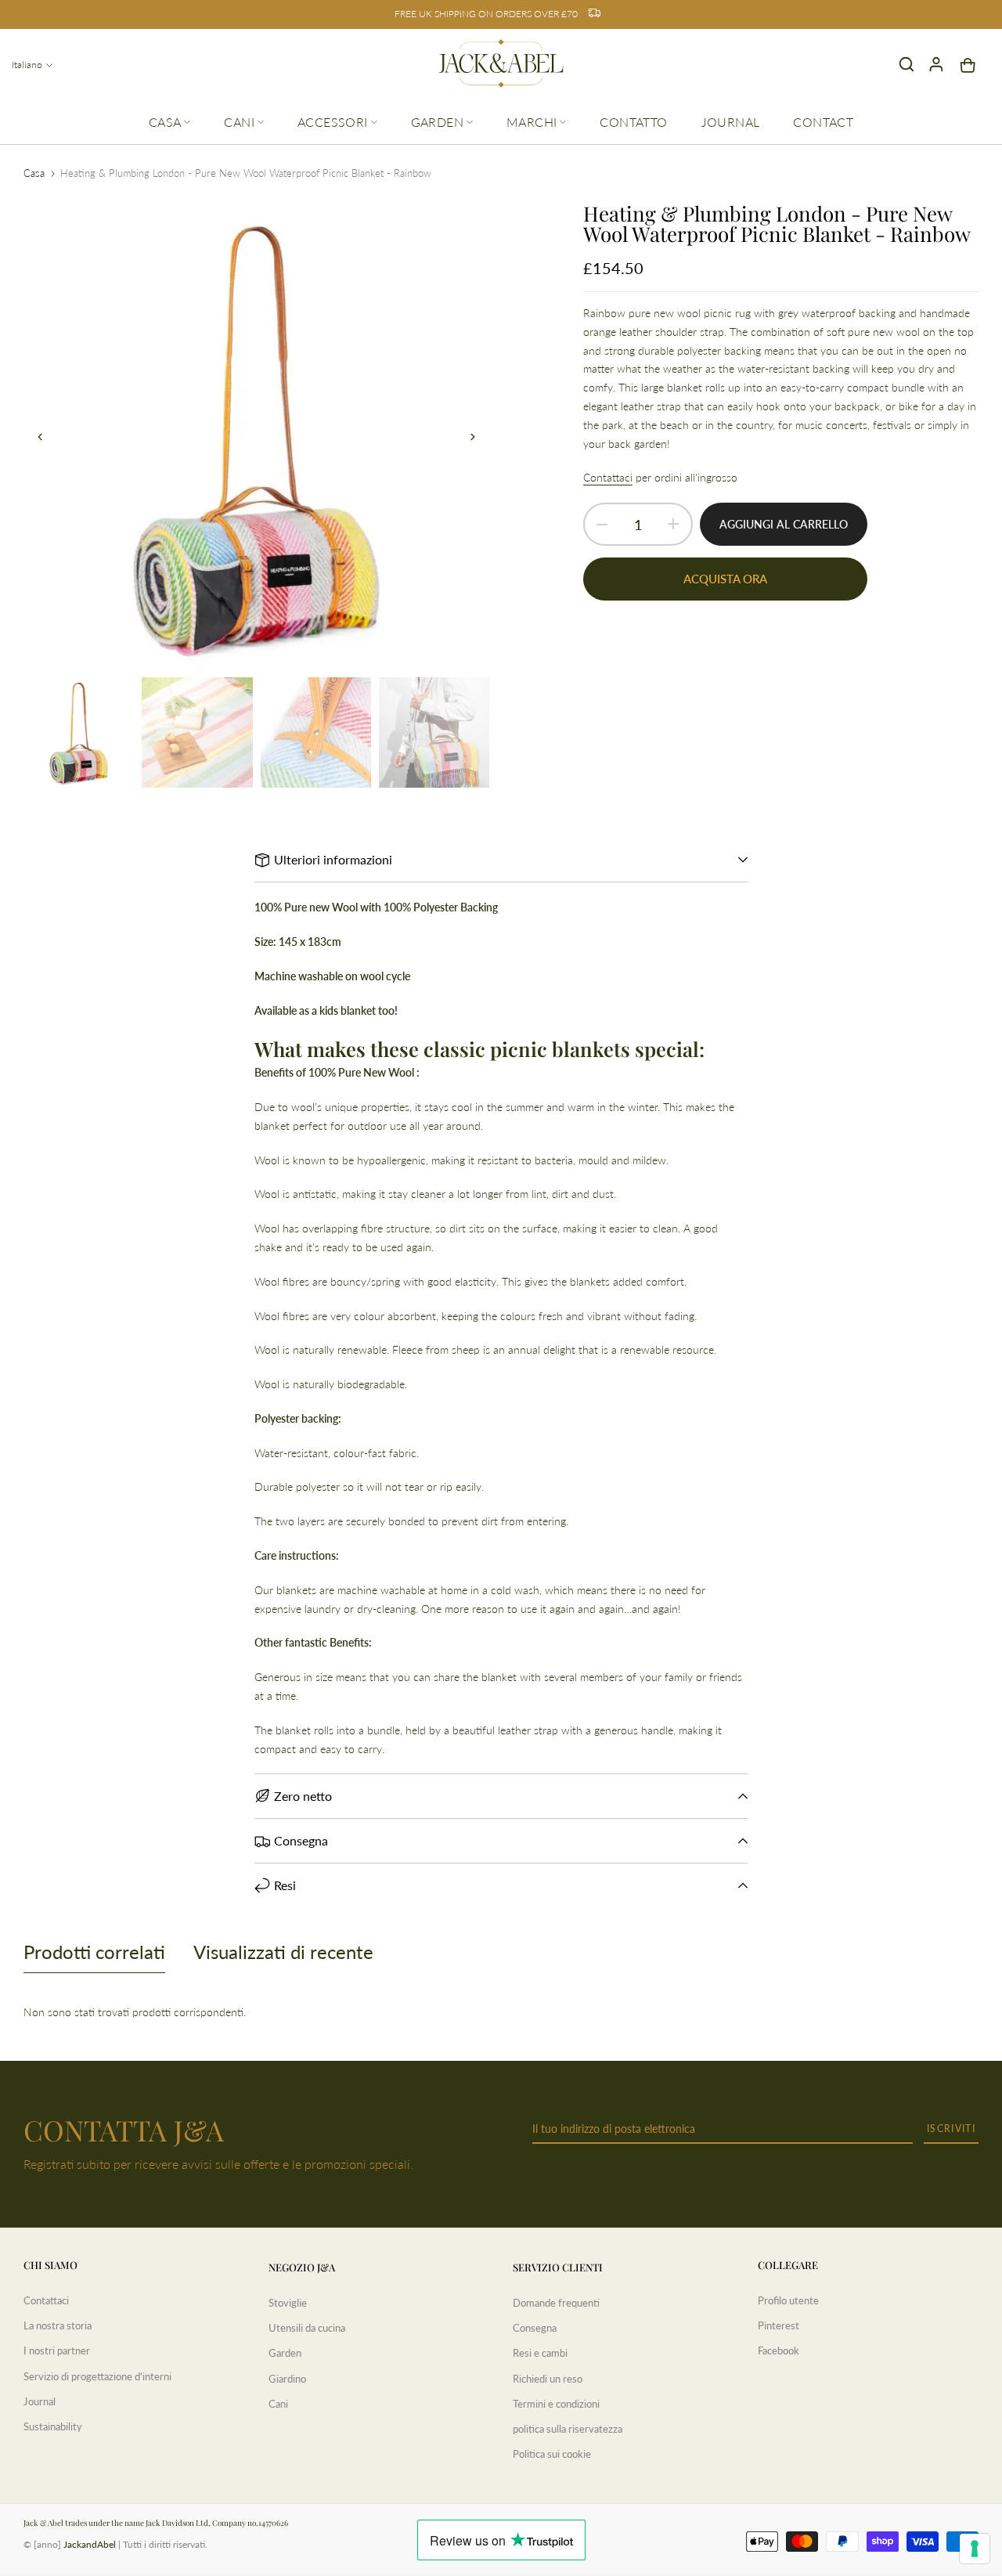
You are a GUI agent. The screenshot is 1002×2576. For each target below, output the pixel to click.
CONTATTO (633, 122)
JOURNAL (731, 122)
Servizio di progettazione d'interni (97, 2376)
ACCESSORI (333, 122)
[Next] (464, 437)
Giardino (287, 2379)
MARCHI (532, 122)
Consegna (535, 2328)
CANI (239, 122)
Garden (285, 2353)
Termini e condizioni (556, 2404)
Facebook (779, 2351)
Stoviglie (288, 2303)
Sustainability (53, 2426)
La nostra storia (58, 2325)
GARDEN (437, 122)
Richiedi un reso (548, 2379)
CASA (165, 122)
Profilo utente (788, 2300)
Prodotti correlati (94, 1952)
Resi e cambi (540, 2353)
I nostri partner (57, 2351)
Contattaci (608, 477)
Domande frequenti (556, 2303)
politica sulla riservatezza (568, 2429)
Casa (34, 173)
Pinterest (779, 2325)
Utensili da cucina (307, 2328)
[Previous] (49, 437)
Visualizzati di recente (283, 1952)
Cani (278, 2404)
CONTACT (823, 122)
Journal (40, 2401)
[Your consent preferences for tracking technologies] (975, 2549)
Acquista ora (725, 579)
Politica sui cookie (552, 2454)
